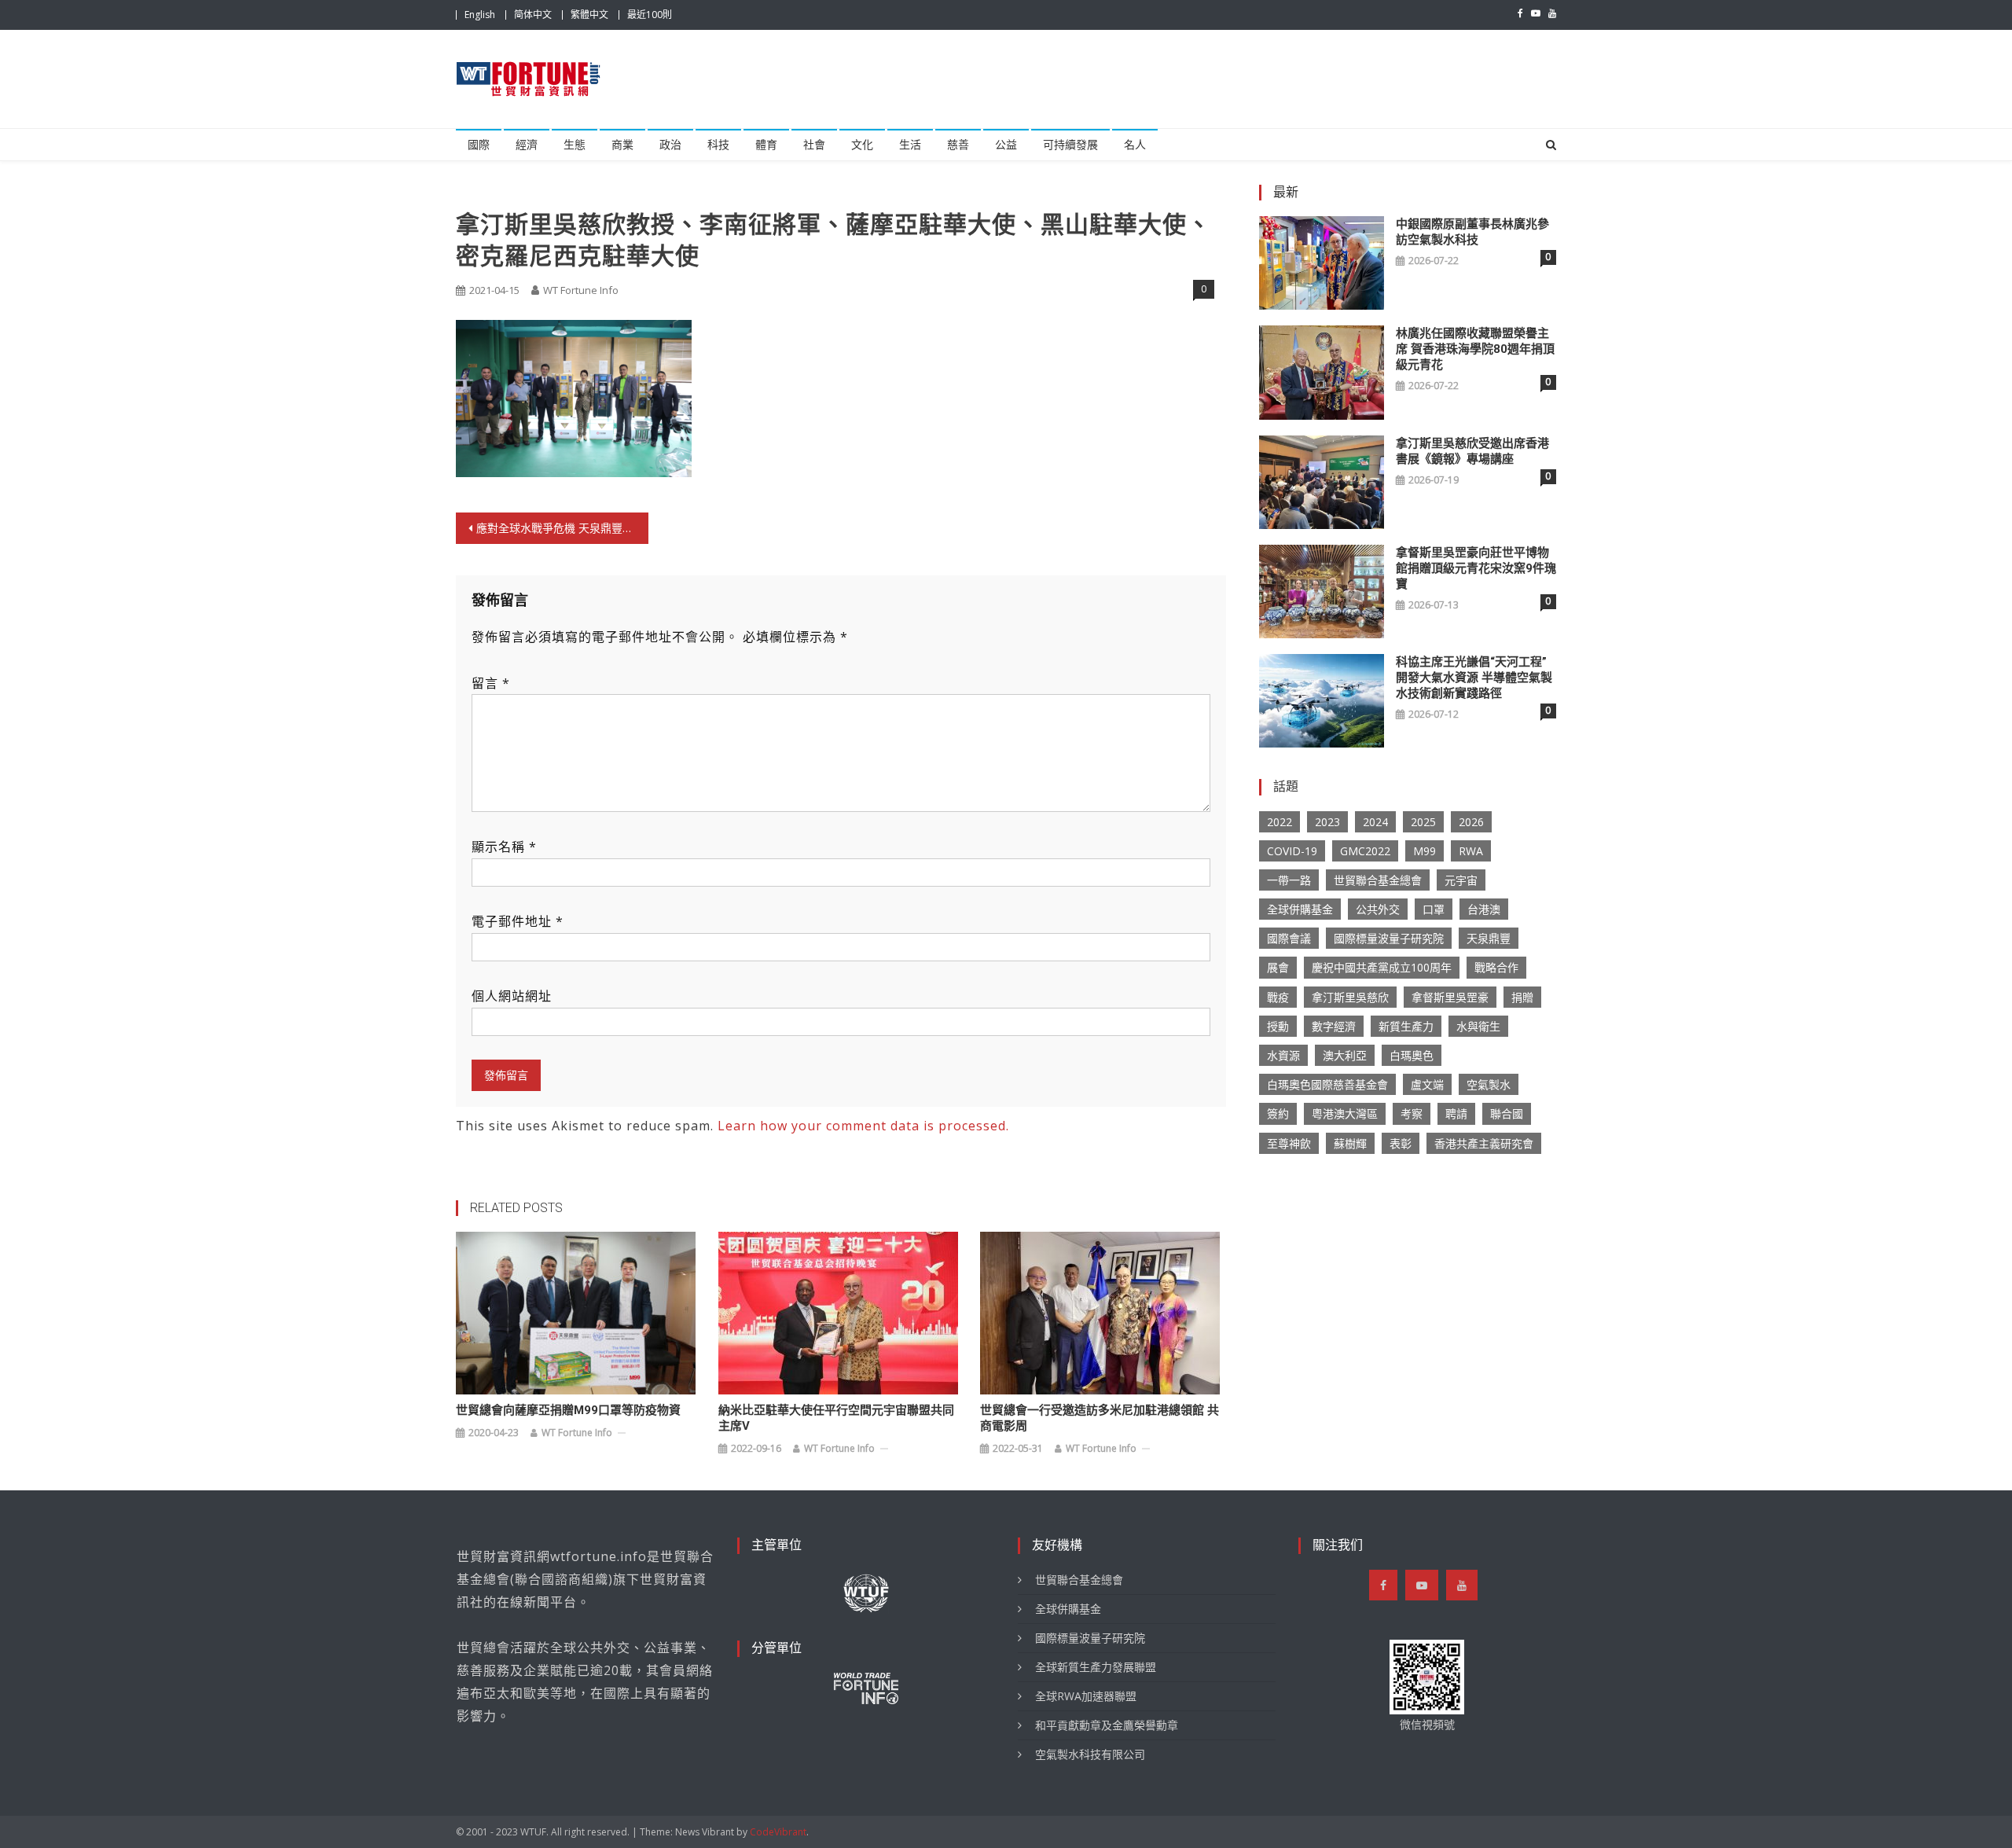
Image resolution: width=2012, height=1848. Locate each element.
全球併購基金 (1300, 909)
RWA (1471, 851)
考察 (1412, 1113)
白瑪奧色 (1412, 1055)
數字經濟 (1334, 1026)
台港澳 (1484, 909)
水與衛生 (1478, 1026)
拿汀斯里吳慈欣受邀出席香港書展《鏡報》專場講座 (1472, 451)
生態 (575, 145)
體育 (766, 145)
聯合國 (1507, 1113)
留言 (491, 683)
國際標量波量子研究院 (1389, 938)
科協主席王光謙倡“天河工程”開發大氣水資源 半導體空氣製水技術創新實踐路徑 (1474, 678)
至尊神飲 (1289, 1143)
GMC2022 (1365, 851)
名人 (1135, 145)
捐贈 (1522, 997)
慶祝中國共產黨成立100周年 (1382, 967)
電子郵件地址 (518, 921)
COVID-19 (1292, 851)
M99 (1425, 851)
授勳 (1278, 1026)
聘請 (1456, 1113)
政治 (670, 145)
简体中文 (533, 15)
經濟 (527, 145)
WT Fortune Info (581, 290)
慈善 (958, 145)
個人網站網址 (512, 996)
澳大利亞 (1345, 1055)
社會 (814, 145)
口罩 (1434, 909)
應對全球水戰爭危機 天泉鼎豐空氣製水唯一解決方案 (562, 528)
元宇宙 (1461, 880)
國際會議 (1289, 938)
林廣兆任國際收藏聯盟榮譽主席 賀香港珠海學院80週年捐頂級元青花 (1475, 349)
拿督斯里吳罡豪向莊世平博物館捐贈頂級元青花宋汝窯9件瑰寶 (1476, 568)
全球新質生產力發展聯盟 (1096, 1667)
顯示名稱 (504, 847)
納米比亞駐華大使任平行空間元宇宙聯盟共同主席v (836, 1418)
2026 (1471, 822)
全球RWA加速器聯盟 (1086, 1696)
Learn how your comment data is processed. (863, 1126)
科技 (718, 145)
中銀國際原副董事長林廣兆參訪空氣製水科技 (1472, 232)
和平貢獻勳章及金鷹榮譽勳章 (1107, 1725)
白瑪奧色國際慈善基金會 (1327, 1084)
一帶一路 (1289, 880)
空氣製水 (1489, 1084)
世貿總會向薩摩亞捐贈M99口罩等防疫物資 (568, 1410)
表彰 (1401, 1143)
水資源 (1283, 1055)
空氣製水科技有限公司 (1090, 1754)
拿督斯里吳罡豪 (1450, 997)
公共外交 (1378, 909)
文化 (862, 145)
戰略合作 (1496, 967)
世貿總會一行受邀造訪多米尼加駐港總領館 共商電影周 (1100, 1418)
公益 (1006, 145)
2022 (1280, 822)
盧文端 (1427, 1084)
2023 (1327, 822)
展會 (1278, 967)
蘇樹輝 (1350, 1143)
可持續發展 (1070, 145)
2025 (1423, 822)
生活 (910, 145)
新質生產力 (1406, 1026)
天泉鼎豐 (1489, 938)
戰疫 (1278, 997)
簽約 (1278, 1113)
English (480, 15)
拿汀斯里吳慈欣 (1350, 997)
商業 (622, 145)
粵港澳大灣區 (1345, 1113)
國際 (479, 145)
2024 (1375, 822)
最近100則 (650, 15)
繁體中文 (589, 15)
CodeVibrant (778, 1832)
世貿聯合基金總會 (1378, 880)
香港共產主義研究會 (1484, 1143)
